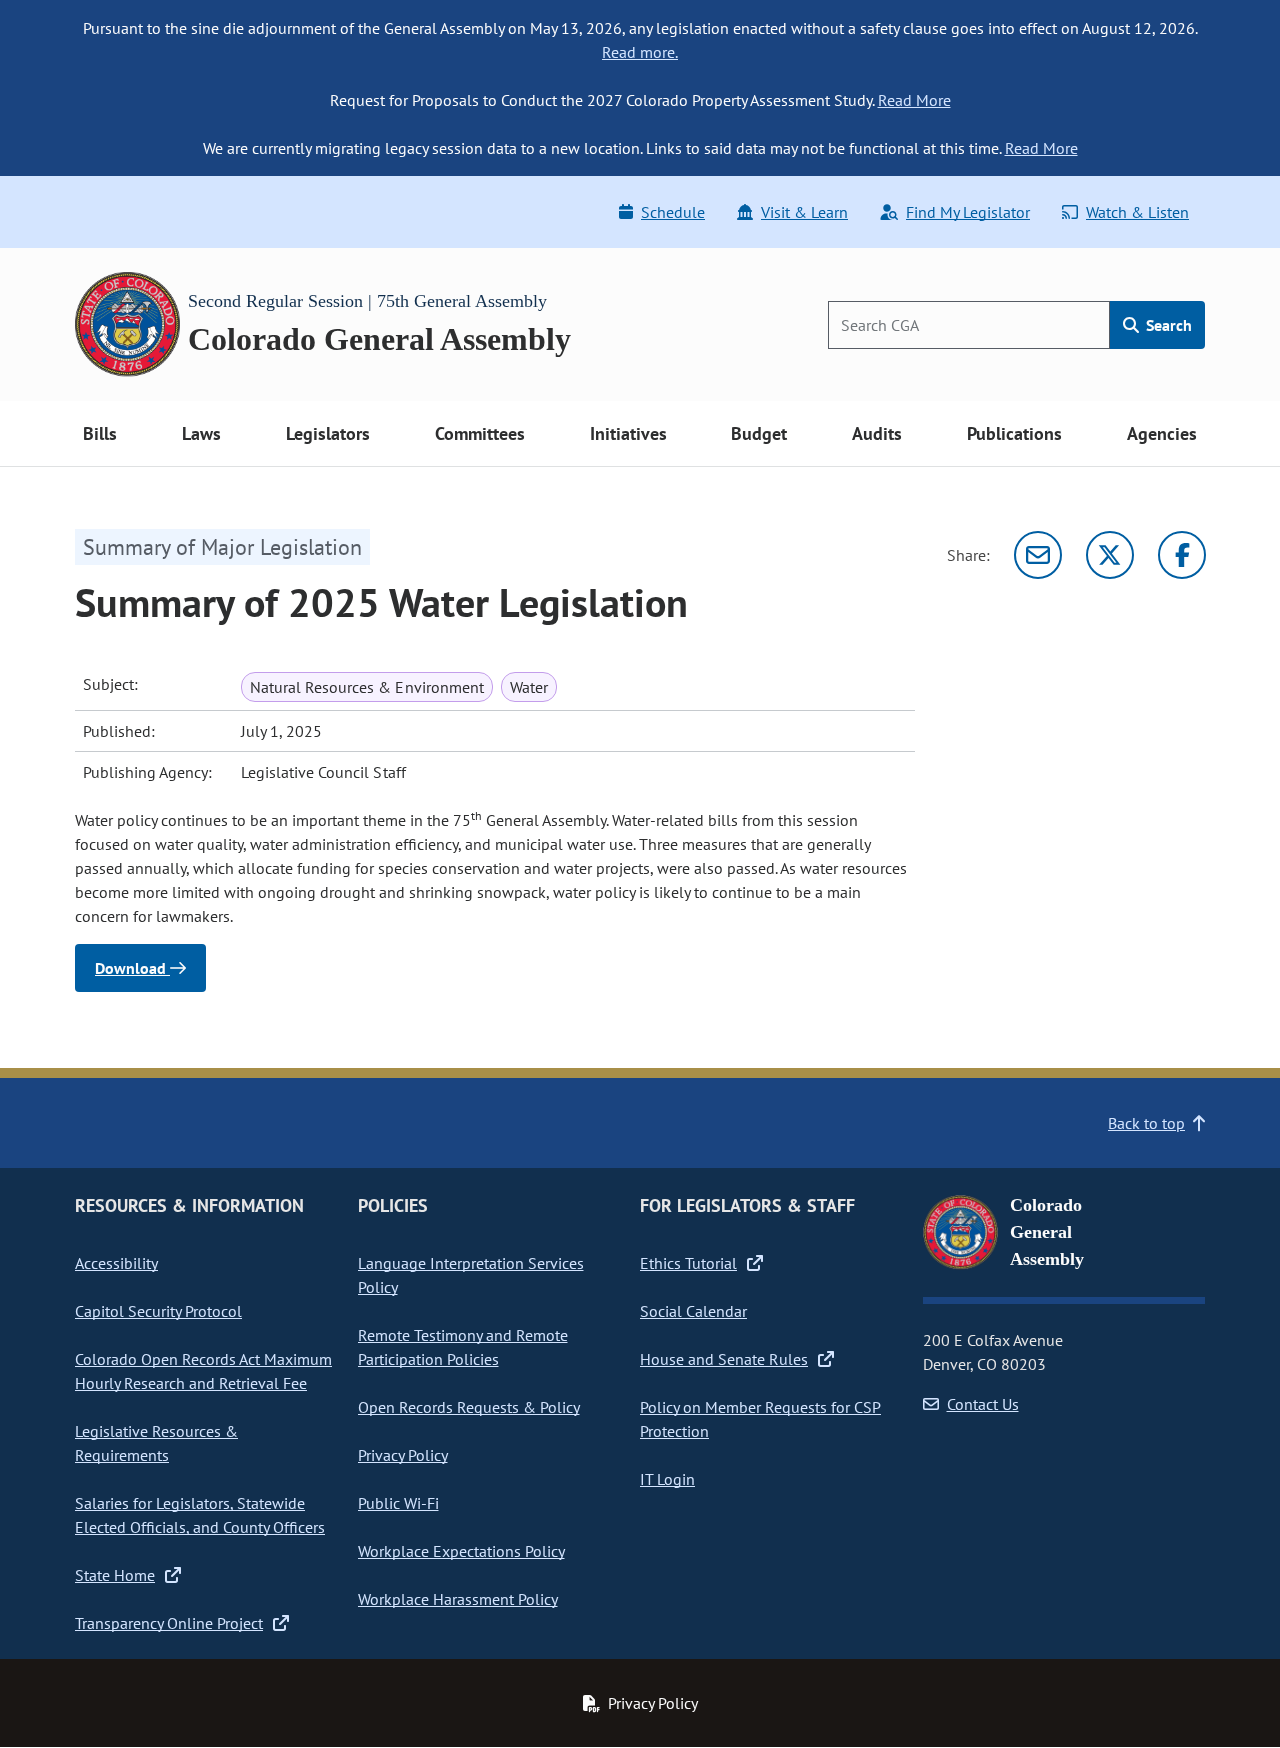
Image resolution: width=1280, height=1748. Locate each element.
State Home (115, 1575)
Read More (914, 100)
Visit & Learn (804, 212)
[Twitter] (1110, 555)
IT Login (667, 1479)
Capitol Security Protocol (158, 1311)
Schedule (673, 212)
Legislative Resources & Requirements (156, 1443)
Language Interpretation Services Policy (471, 1275)
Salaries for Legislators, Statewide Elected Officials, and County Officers (200, 1515)
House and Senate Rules (724, 1359)
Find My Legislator (968, 212)
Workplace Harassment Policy (458, 1599)
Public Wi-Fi (398, 1503)
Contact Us (983, 1404)
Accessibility (116, 1263)
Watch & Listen (1137, 212)
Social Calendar (693, 1311)
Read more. (640, 52)
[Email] (1038, 555)
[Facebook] (1182, 555)
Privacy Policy (403, 1455)
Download (132, 968)
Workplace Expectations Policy (461, 1551)
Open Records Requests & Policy (469, 1407)
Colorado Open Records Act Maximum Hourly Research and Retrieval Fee (203, 1371)
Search (1167, 325)
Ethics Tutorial (688, 1263)
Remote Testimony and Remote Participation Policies (463, 1347)
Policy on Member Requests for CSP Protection (760, 1419)
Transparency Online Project (169, 1623)
